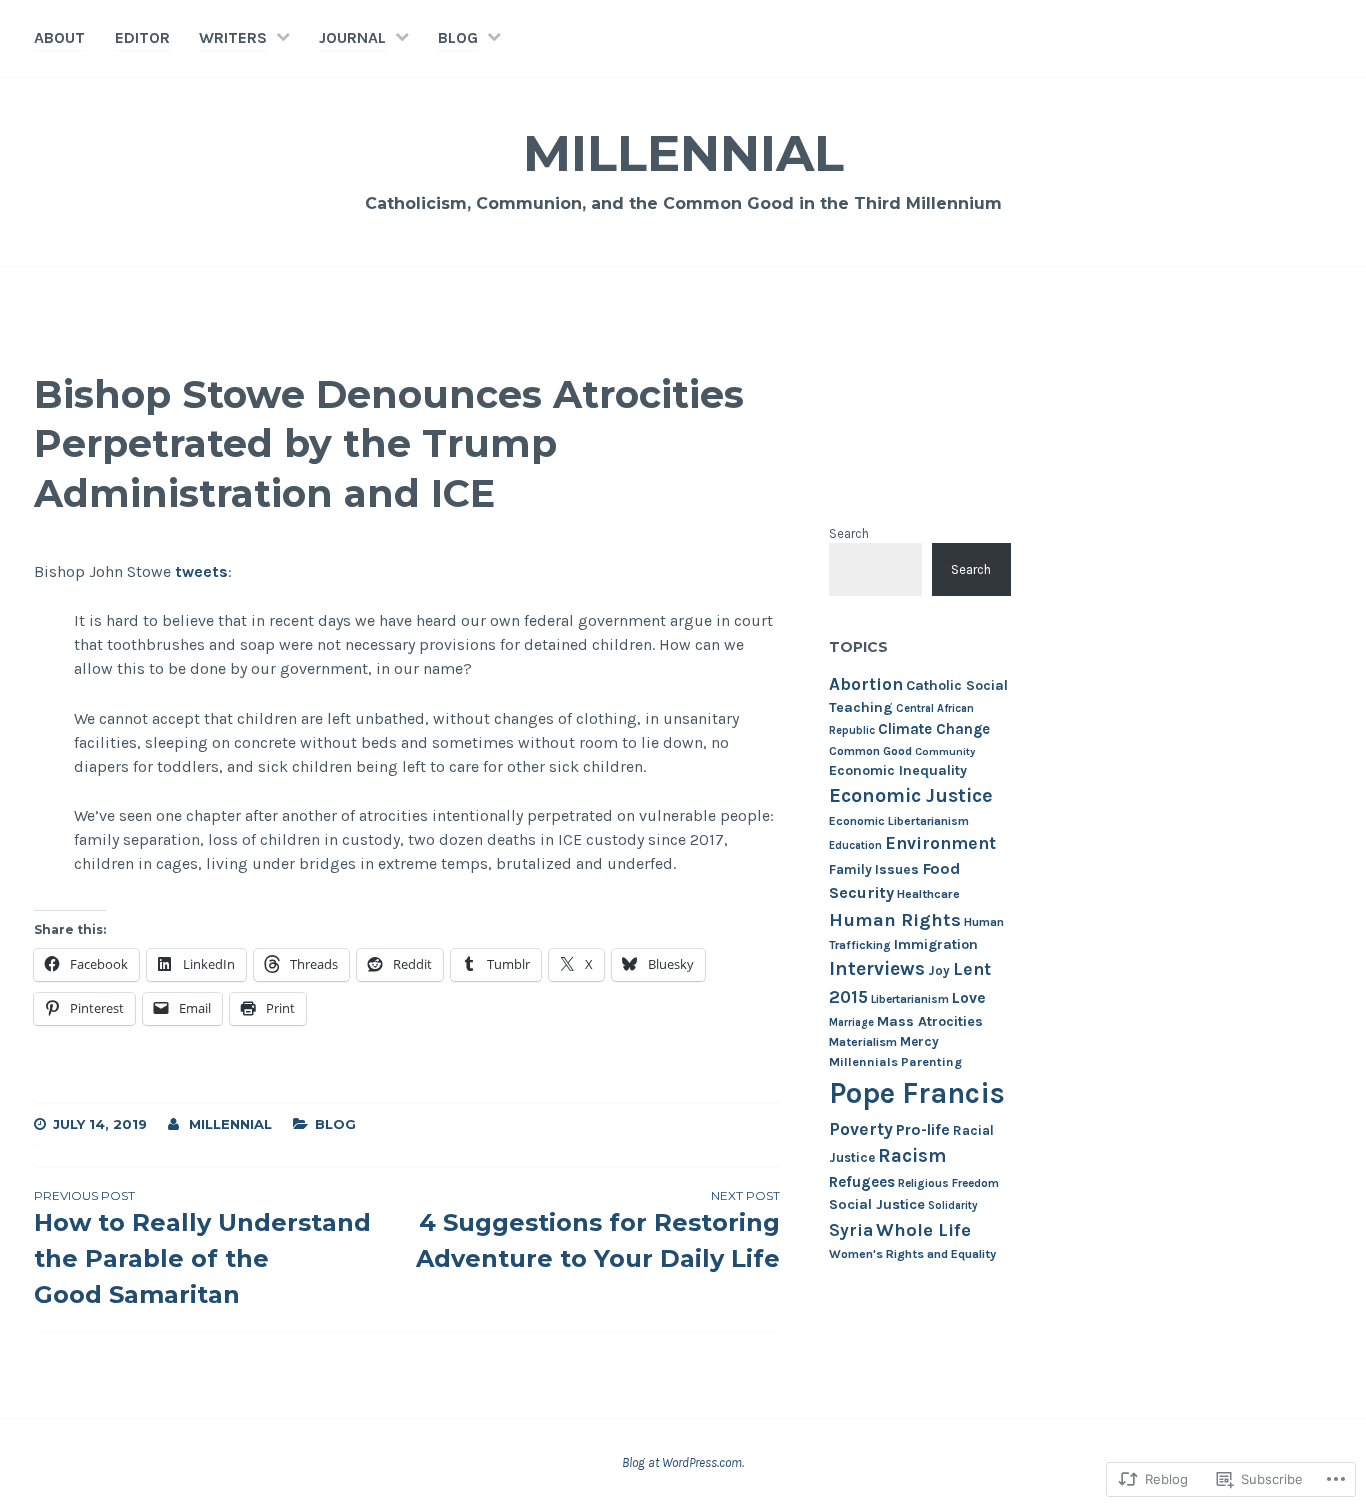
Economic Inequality (898, 770)
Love (969, 998)
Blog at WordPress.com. (683, 1462)
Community (945, 751)
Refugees (862, 1182)
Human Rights (895, 920)
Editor (142, 37)
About (59, 37)
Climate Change (934, 729)
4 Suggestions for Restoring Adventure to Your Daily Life (598, 1230)
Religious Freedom (948, 1183)
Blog (458, 37)
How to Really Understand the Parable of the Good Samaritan (202, 1248)
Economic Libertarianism (899, 821)
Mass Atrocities (930, 1021)
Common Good (870, 751)
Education (855, 845)
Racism (912, 1155)
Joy (939, 970)
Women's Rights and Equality (912, 1254)
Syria (851, 1230)
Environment (940, 843)
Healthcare (928, 894)
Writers (233, 37)
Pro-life (923, 1129)
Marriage (851, 1022)
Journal (352, 37)
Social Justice (877, 1204)
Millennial (683, 153)
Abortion (866, 684)
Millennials (863, 1061)
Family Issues (874, 869)
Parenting (931, 1061)
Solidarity (953, 1205)
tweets (201, 571)
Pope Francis (917, 1093)
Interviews (877, 968)
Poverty (861, 1129)
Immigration (936, 944)
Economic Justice (911, 795)
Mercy (919, 1041)
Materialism (863, 1042)
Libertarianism (910, 999)
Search (849, 533)
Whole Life (923, 1230)
